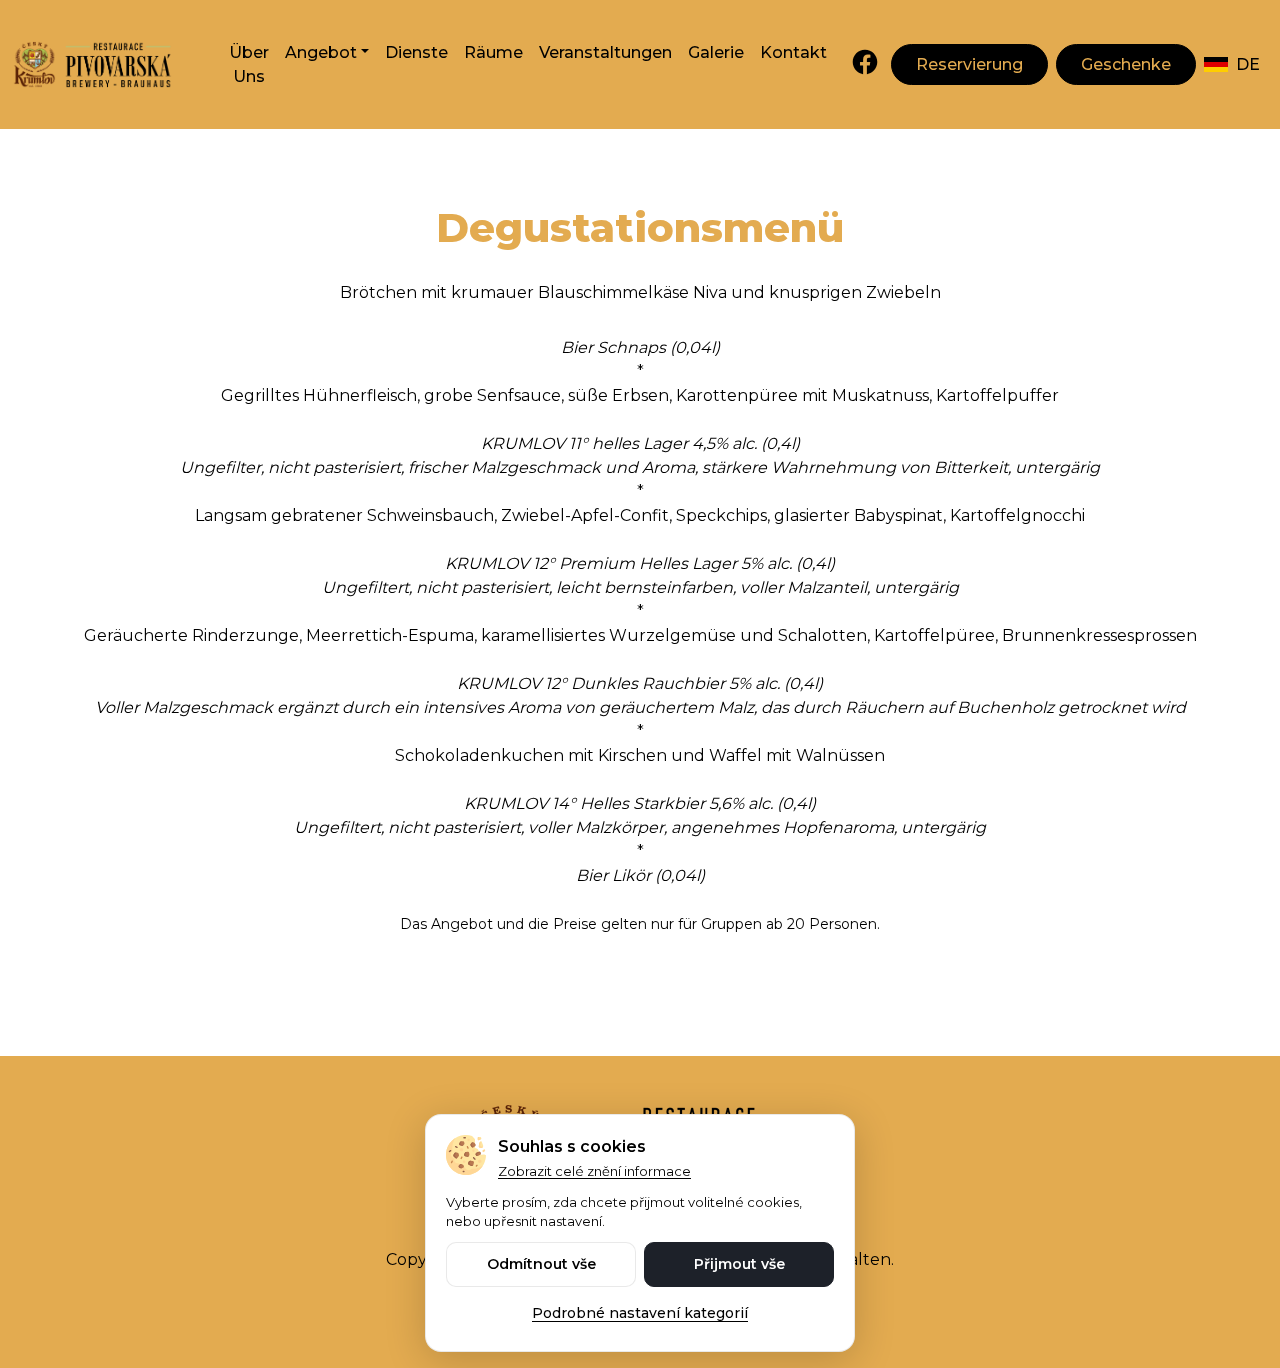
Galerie (716, 52)
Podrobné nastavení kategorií (640, 1313)
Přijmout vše (739, 1264)
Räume (493, 52)
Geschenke (1126, 64)
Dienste (416, 52)
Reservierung (969, 64)
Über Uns (249, 64)
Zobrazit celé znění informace (594, 1171)
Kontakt (793, 52)
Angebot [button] (321, 52)
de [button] (1248, 64)
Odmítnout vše (541, 1264)
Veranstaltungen (605, 52)
